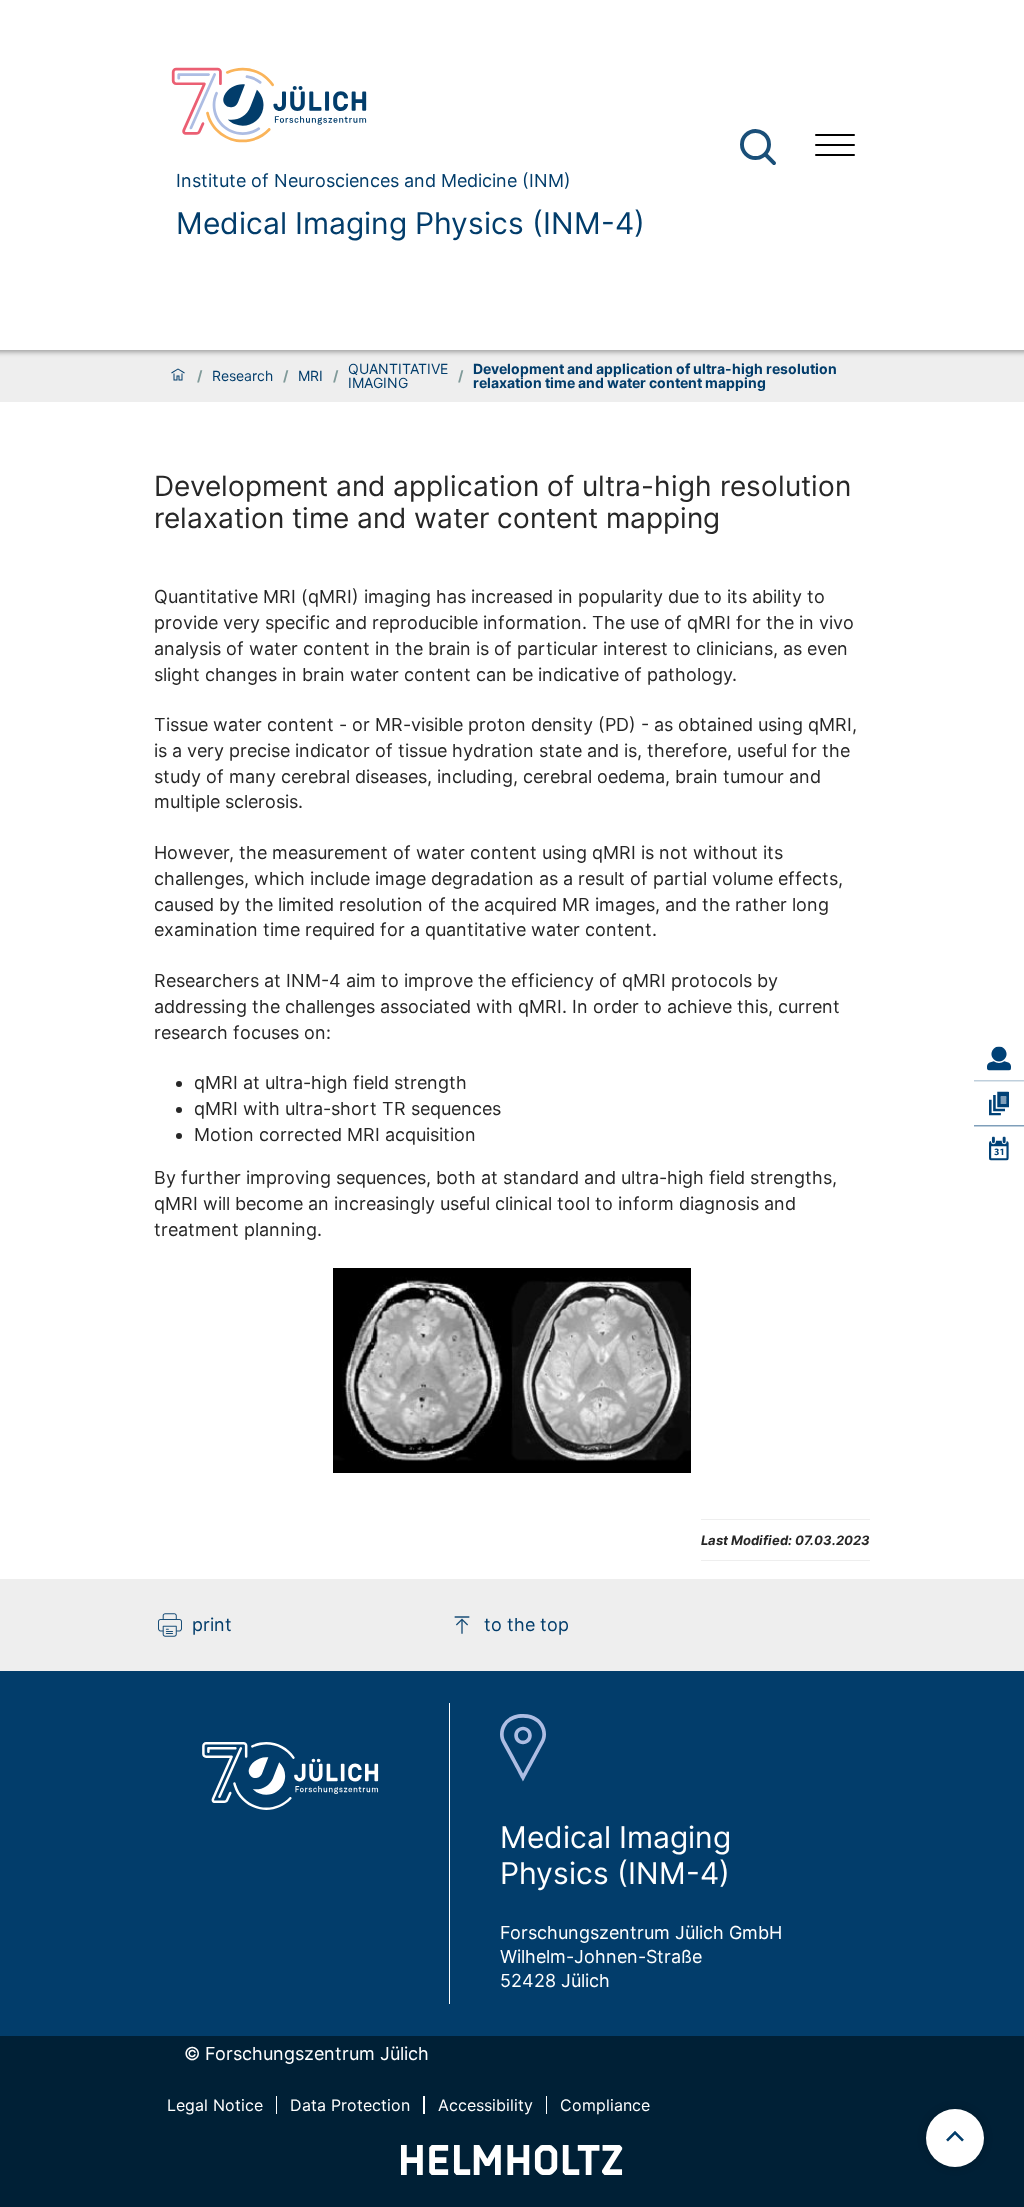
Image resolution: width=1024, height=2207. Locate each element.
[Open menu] (835, 147)
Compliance (605, 2105)
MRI (310, 376)
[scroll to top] (955, 2138)
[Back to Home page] (399, 105)
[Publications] (999, 1103)
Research (242, 376)
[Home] (178, 376)
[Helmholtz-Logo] (511, 2168)
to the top (526, 1624)
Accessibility (485, 2105)
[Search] (760, 147)
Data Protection (350, 2105)
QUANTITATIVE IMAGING (398, 376)
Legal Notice (215, 2105)
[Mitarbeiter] (999, 1058)
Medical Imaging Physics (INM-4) (410, 223)
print (212, 1624)
